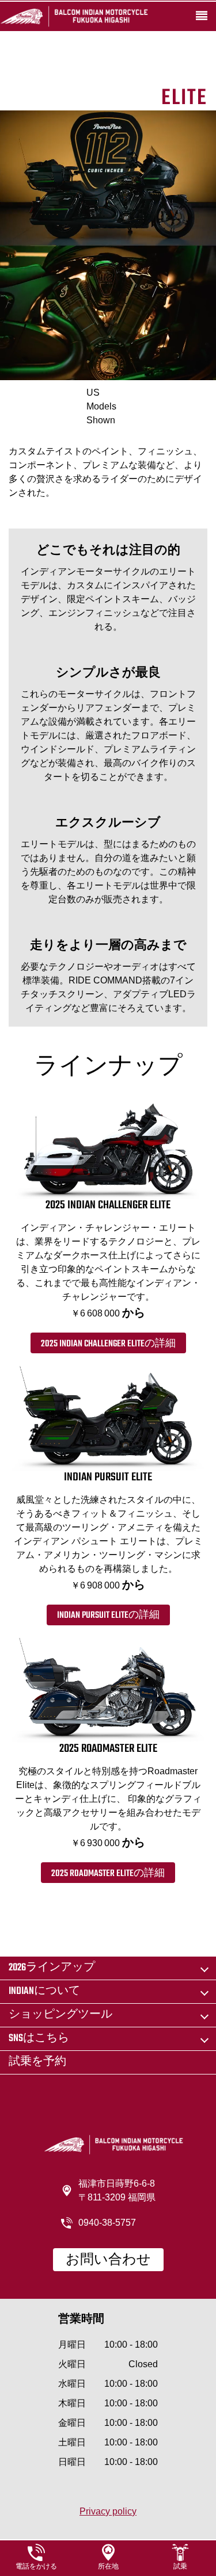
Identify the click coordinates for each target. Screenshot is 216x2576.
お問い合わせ (108, 2260)
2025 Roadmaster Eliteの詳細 (108, 1874)
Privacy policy (108, 2511)
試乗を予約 (37, 2062)
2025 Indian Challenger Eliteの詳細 (108, 1344)
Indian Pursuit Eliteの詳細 (108, 1616)
